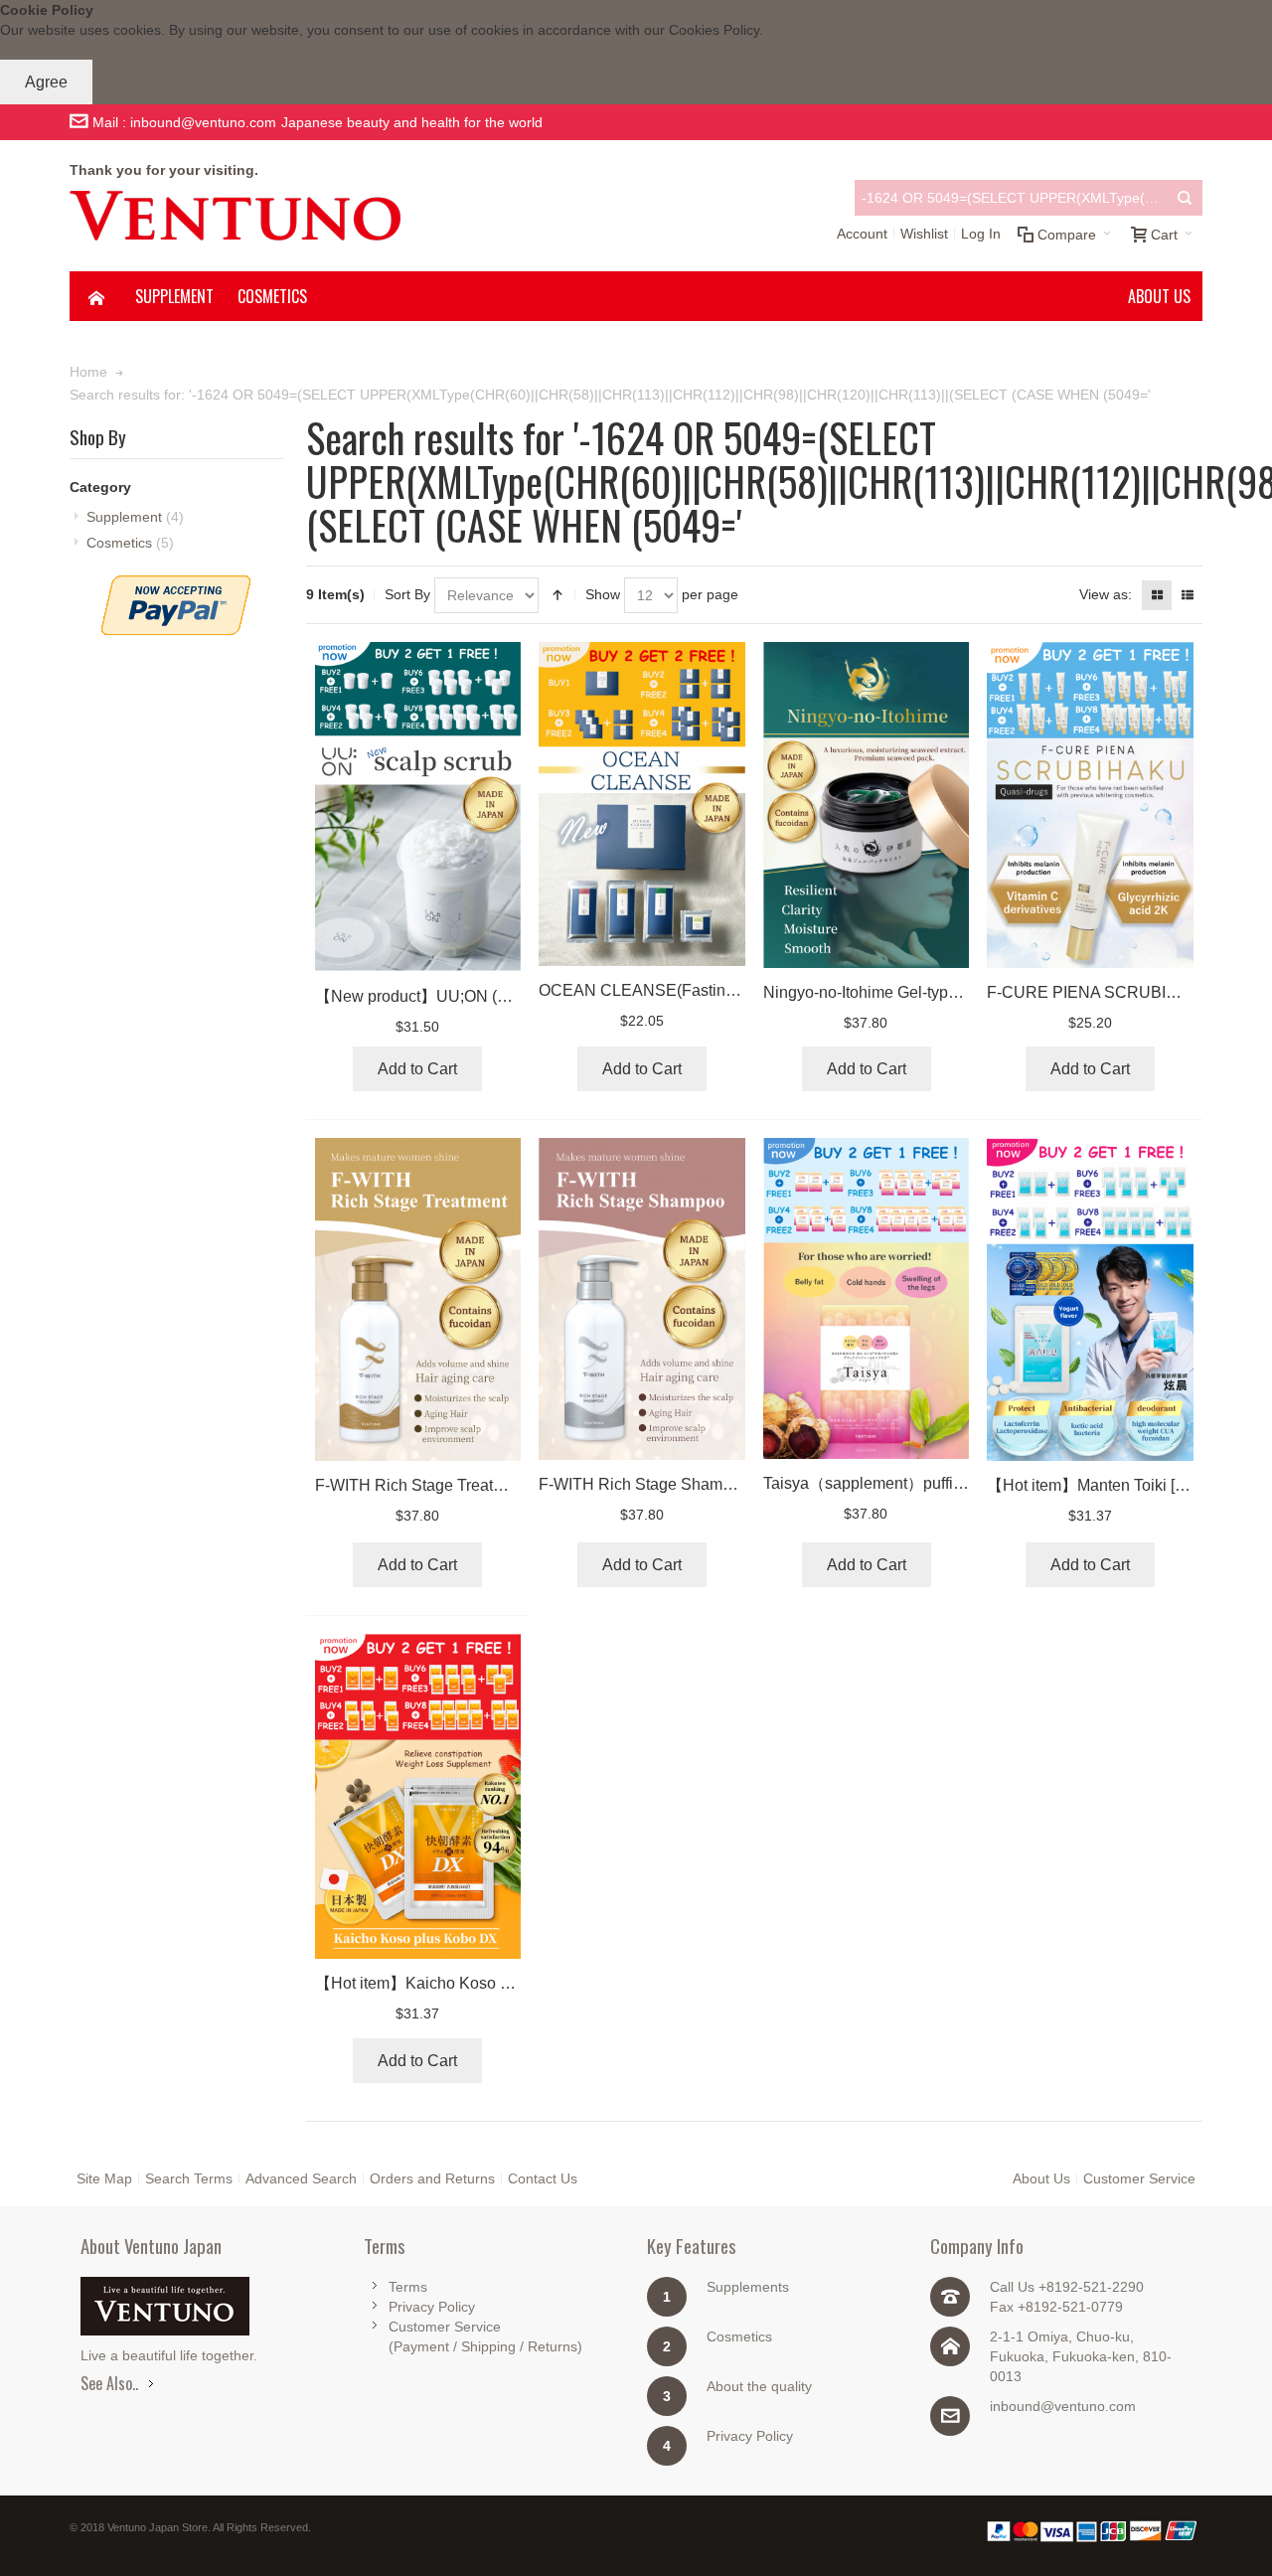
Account (862, 234)
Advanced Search (301, 2178)
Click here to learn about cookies (103, 50)
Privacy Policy (432, 2307)
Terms (408, 2287)
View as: (1106, 594)
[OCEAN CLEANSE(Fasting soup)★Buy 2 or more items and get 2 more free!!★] (642, 804)
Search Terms (189, 2178)
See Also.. (109, 2383)
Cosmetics (130, 543)
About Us (1041, 2178)
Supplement (135, 517)
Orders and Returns (432, 2178)
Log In (981, 234)
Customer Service (1139, 2178)
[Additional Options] (176, 585)
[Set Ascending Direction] (557, 595)
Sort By (407, 594)
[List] (1188, 595)
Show (603, 594)
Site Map (104, 2178)
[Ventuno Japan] (235, 216)
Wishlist (924, 234)
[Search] (1185, 198)
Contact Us (543, 2178)
